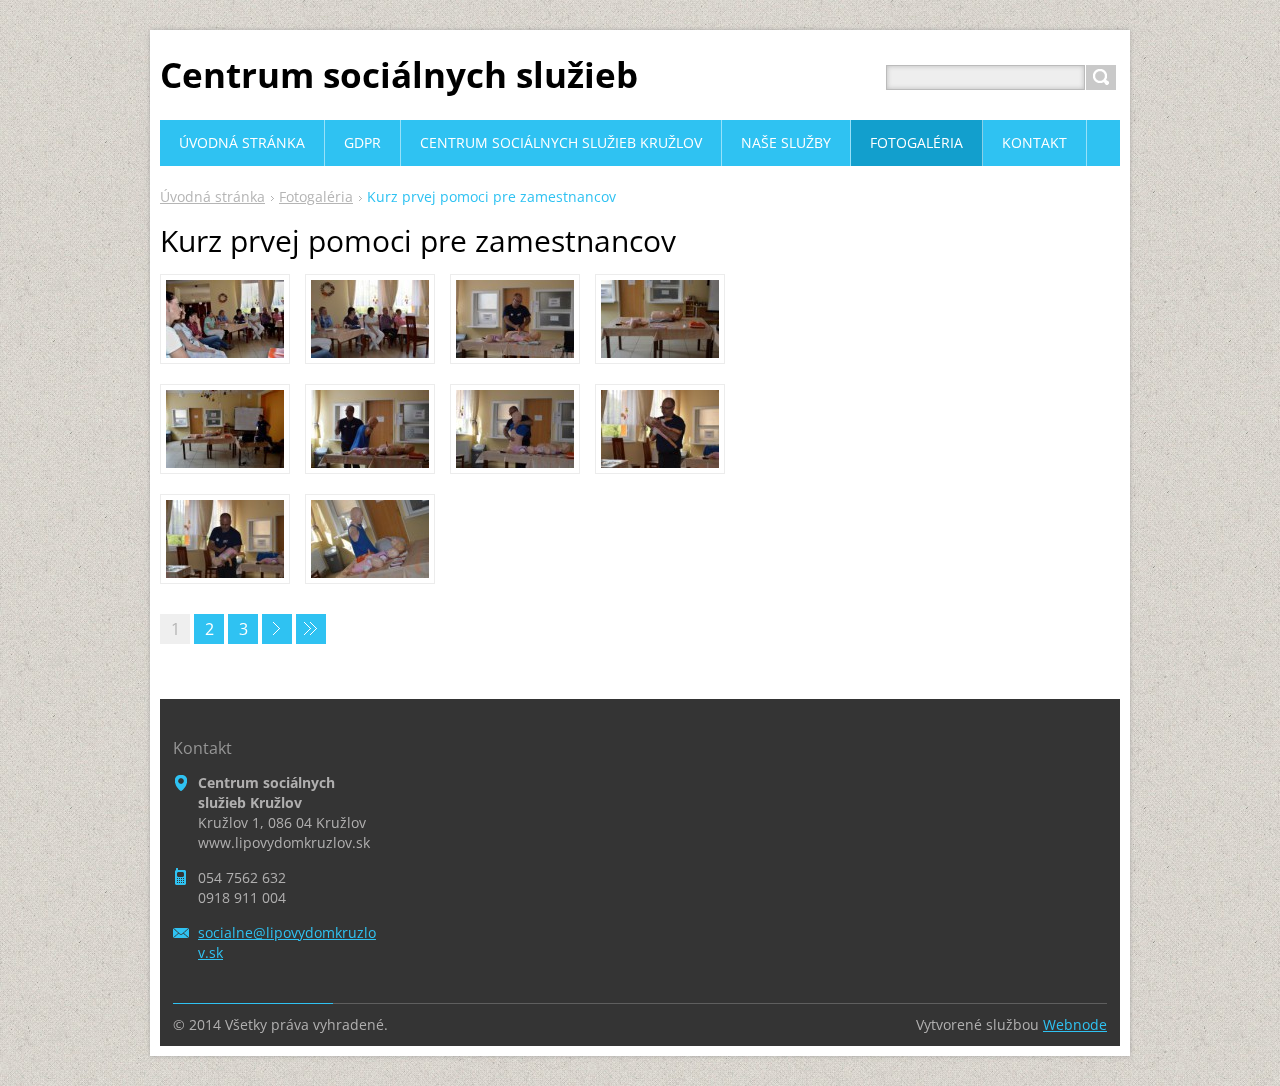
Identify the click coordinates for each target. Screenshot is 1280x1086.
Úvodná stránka (212, 196)
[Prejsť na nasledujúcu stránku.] (277, 629)
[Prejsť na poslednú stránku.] (311, 629)
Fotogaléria (316, 196)
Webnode (1075, 1024)
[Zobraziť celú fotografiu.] (225, 319)
